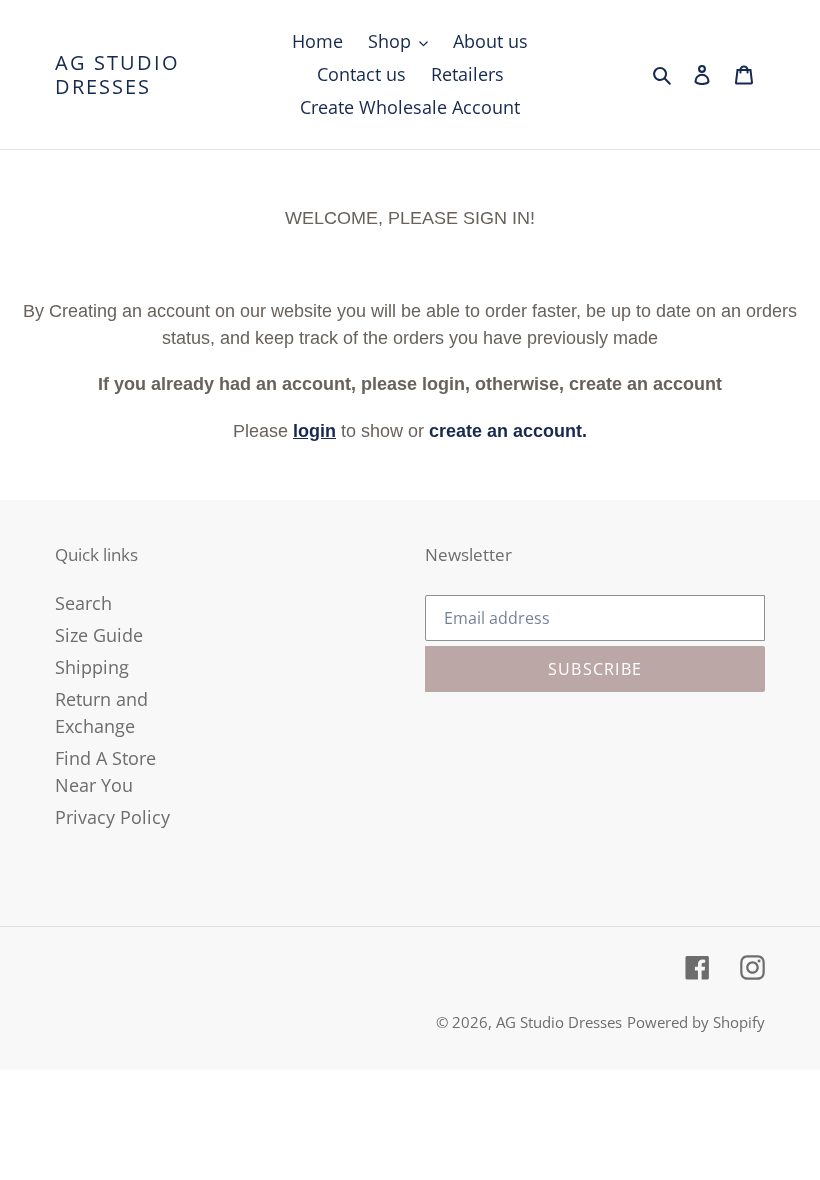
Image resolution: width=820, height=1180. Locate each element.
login (314, 431)
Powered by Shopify (696, 1022)
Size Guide (99, 635)
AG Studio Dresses (117, 75)
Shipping (92, 667)
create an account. (508, 431)
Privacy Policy (112, 817)
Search (83, 603)
